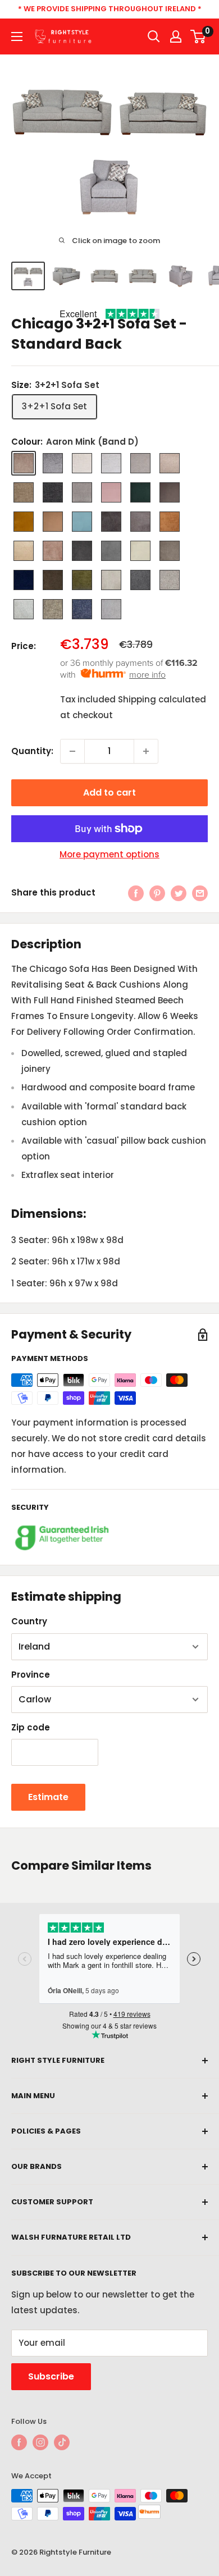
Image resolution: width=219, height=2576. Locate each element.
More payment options (109, 854)
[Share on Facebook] (136, 893)
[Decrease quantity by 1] (72, 751)
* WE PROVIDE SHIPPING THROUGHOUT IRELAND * (110, 9)
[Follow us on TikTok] (62, 2442)
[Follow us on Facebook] (19, 2442)
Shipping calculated (162, 699)
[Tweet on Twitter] (179, 893)
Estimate (48, 1797)
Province (31, 1675)
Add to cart (109, 793)
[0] (199, 36)
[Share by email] (200, 893)
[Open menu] (17, 36)
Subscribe (51, 2376)
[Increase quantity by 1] (146, 751)
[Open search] (154, 36)
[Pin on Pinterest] (157, 893)
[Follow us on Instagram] (40, 2442)
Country (29, 1621)
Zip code (31, 1727)
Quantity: (32, 751)
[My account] (176, 36)
